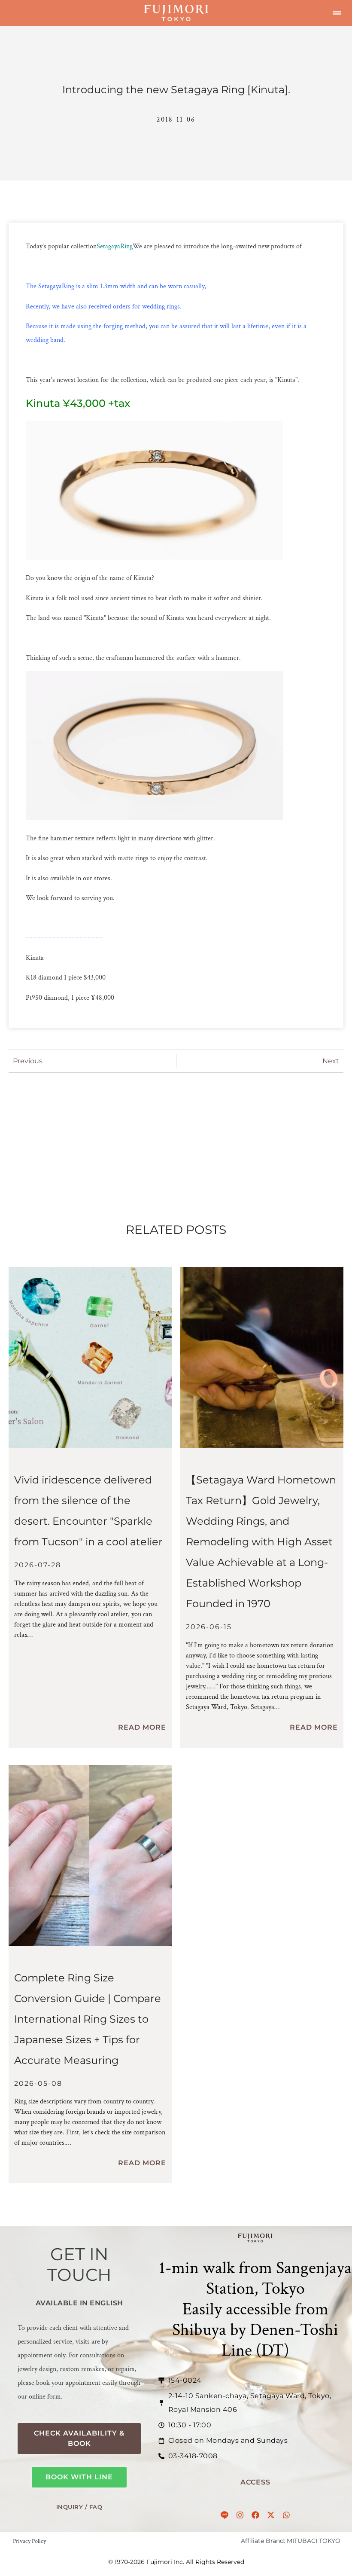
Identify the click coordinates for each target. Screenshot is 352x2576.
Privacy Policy (29, 2541)
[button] (337, 13)
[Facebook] (255, 2515)
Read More (142, 1727)
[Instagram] (240, 2515)
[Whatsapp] (286, 2515)
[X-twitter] (271, 2515)
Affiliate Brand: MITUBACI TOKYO (291, 2541)
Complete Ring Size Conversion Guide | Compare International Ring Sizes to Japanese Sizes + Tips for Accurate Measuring (88, 2019)
